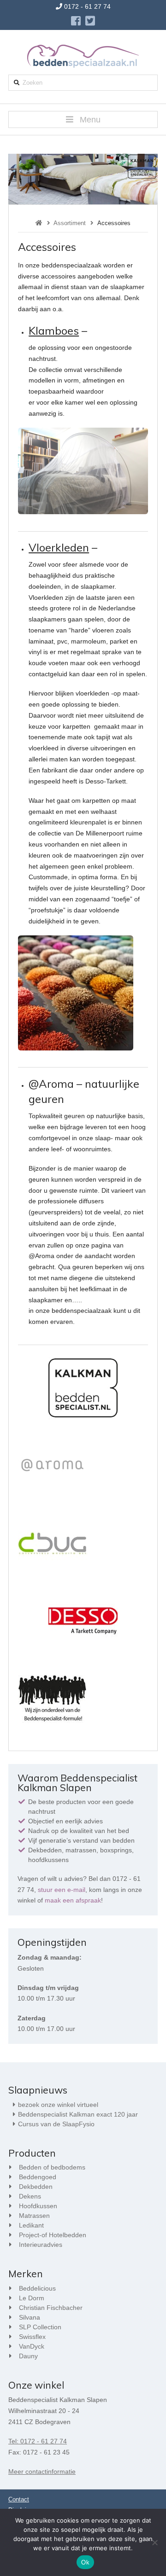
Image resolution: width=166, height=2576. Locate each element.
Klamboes (54, 331)
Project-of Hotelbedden (53, 2235)
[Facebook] (76, 21)
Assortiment (70, 223)
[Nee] (154, 2542)
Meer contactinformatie (42, 2472)
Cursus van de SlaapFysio (56, 2124)
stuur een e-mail (62, 1890)
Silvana (30, 2317)
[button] (83, 119)
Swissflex (32, 2337)
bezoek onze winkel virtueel (58, 2105)
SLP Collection (40, 2327)
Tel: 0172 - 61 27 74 (38, 2441)
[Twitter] (90, 21)
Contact (19, 2499)
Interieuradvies (41, 2245)
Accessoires (114, 223)
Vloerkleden (59, 547)
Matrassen (34, 2216)
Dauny (28, 2356)
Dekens (30, 2196)
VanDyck (32, 2346)
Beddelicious (37, 2288)
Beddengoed (38, 2177)
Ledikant (31, 2225)
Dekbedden (36, 2187)
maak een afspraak (73, 1900)
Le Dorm (32, 2298)
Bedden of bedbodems (52, 2167)
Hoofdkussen (38, 2206)
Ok (85, 2562)
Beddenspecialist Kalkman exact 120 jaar (78, 2114)
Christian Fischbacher (51, 2308)
